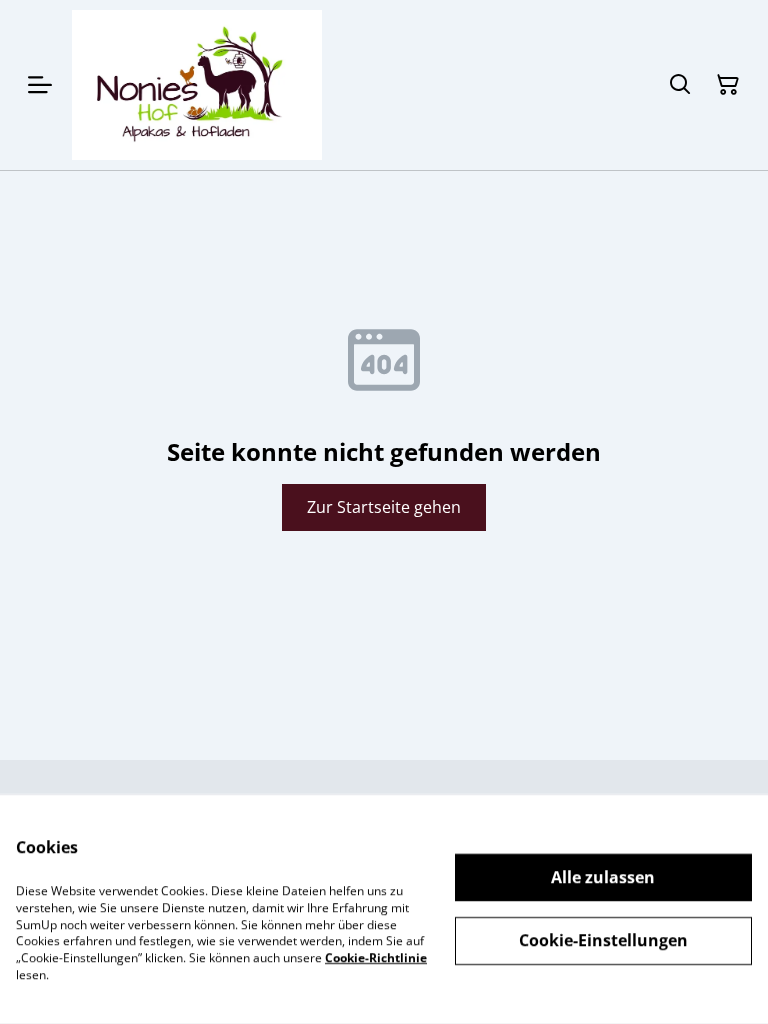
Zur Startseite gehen (384, 507)
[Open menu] (40, 85)
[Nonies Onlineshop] (197, 85)
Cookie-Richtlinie (376, 957)
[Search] (680, 85)
